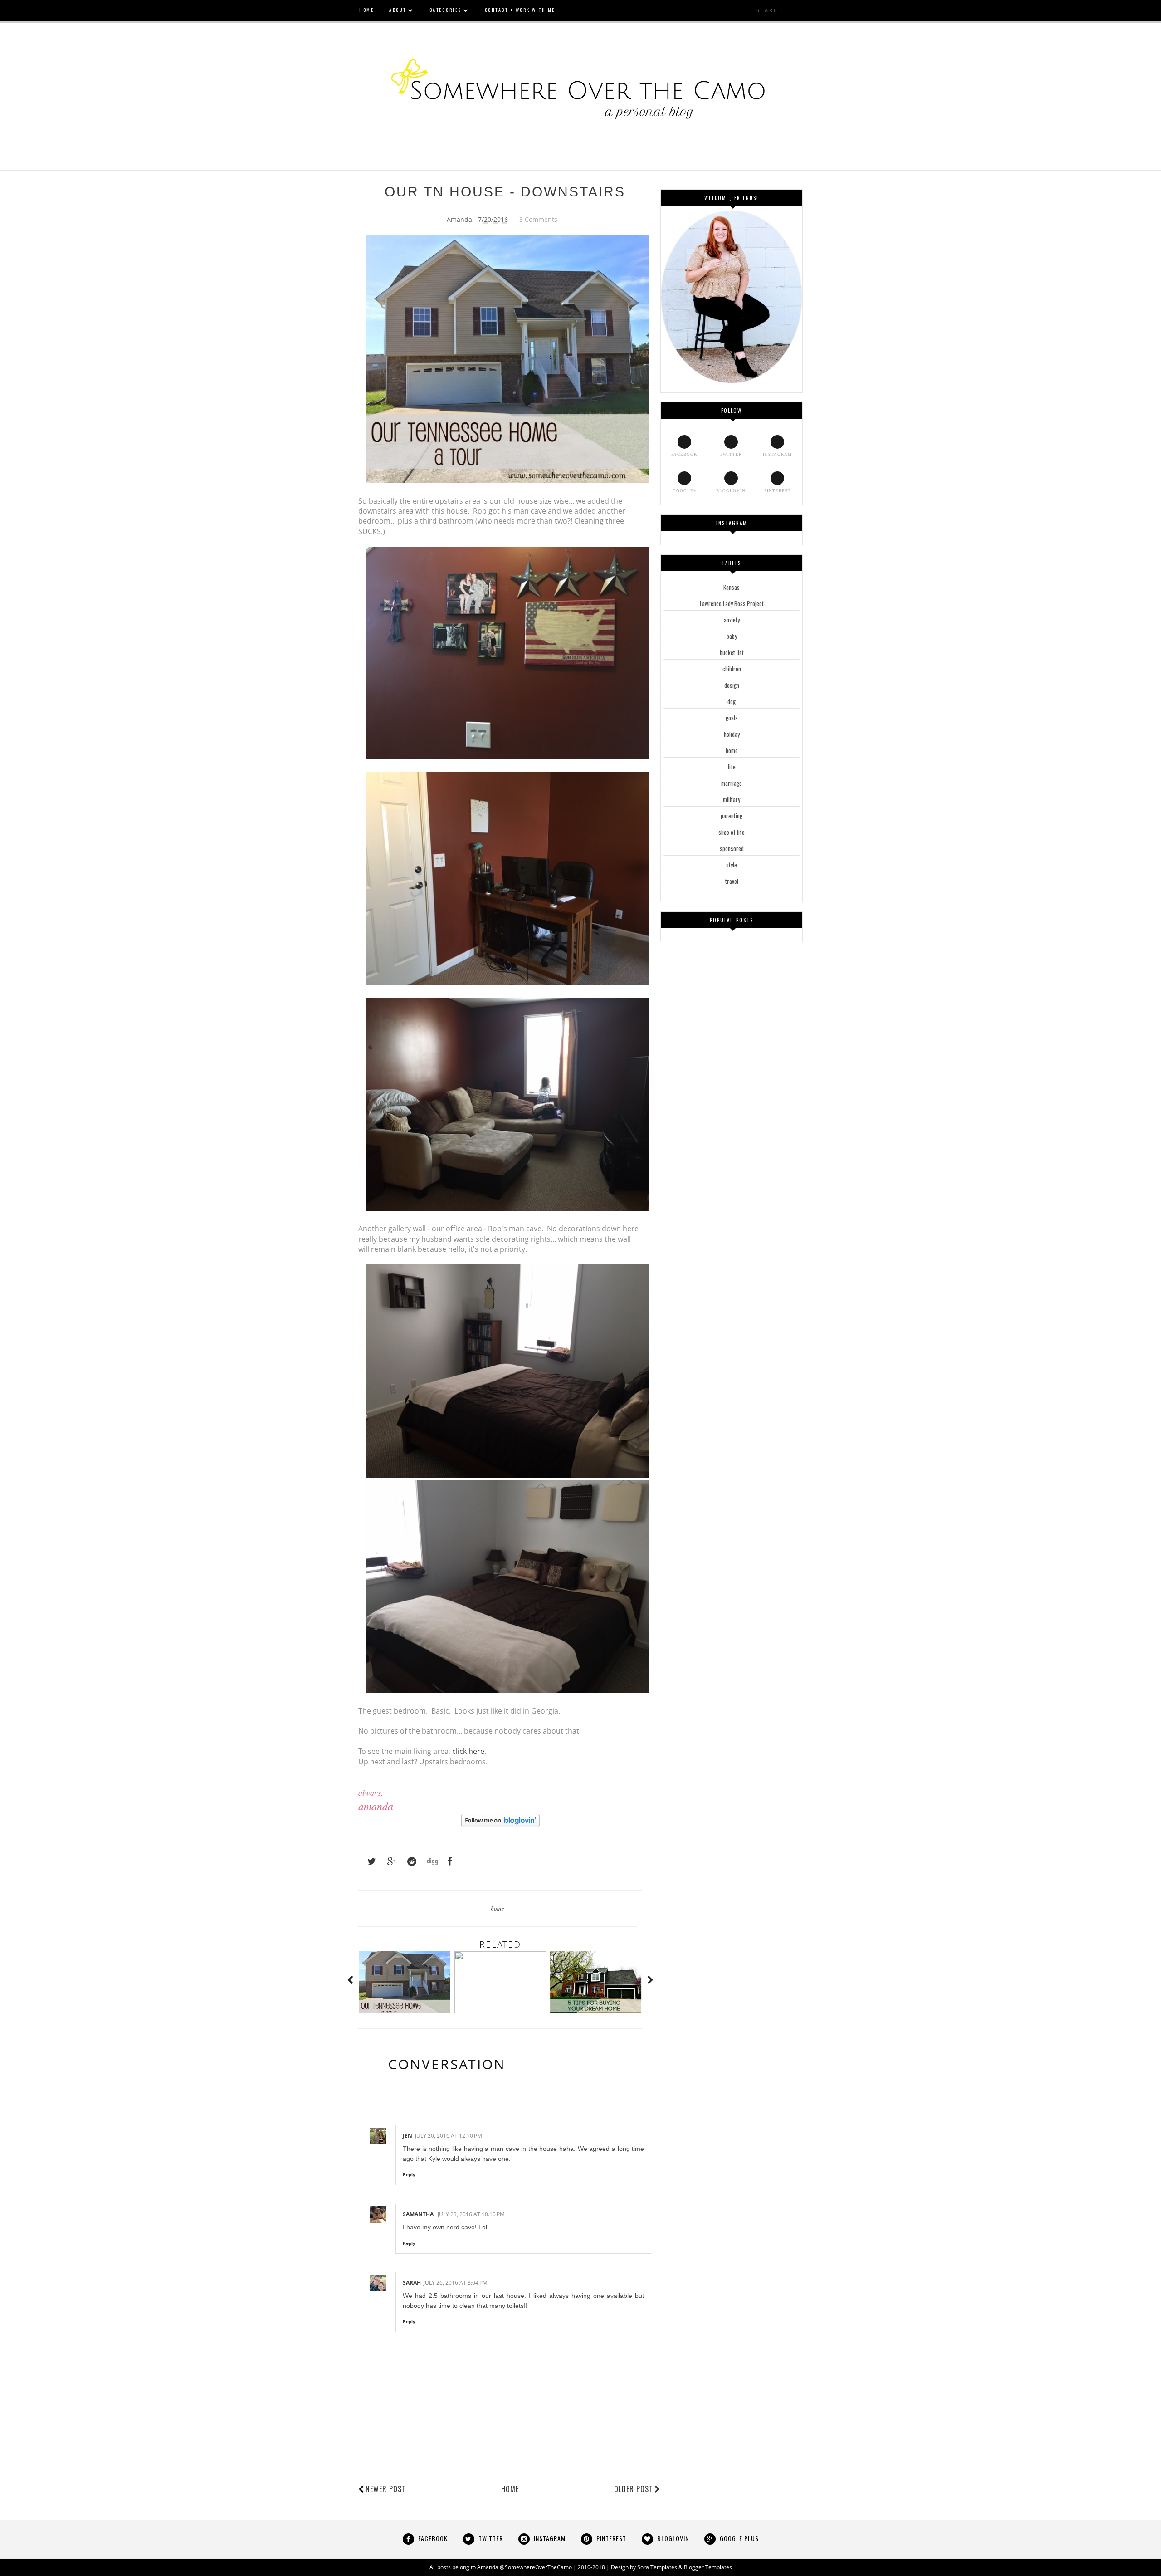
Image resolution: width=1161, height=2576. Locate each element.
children (732, 669)
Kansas (732, 587)
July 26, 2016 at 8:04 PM (456, 2283)
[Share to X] (367, 1861)
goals (732, 718)
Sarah (412, 2283)
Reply (409, 2174)
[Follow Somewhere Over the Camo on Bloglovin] (500, 1824)
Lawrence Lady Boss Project (732, 603)
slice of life (732, 832)
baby (732, 636)
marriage (732, 783)
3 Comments (538, 219)
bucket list (732, 652)
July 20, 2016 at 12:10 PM (449, 2136)
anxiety (732, 620)
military (732, 799)
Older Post (634, 2489)
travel (732, 881)
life (732, 767)
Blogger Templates (708, 2567)
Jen (407, 2136)
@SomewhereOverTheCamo (536, 2567)
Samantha (419, 2214)
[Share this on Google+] (387, 1861)
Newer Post (386, 2489)
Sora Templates (657, 2567)
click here (468, 1751)
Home (510, 2489)
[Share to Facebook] (447, 1861)
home (498, 1908)
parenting (732, 816)
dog (732, 701)
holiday (732, 734)
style (732, 865)
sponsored (732, 848)
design (732, 685)
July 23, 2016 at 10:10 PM (471, 2214)
